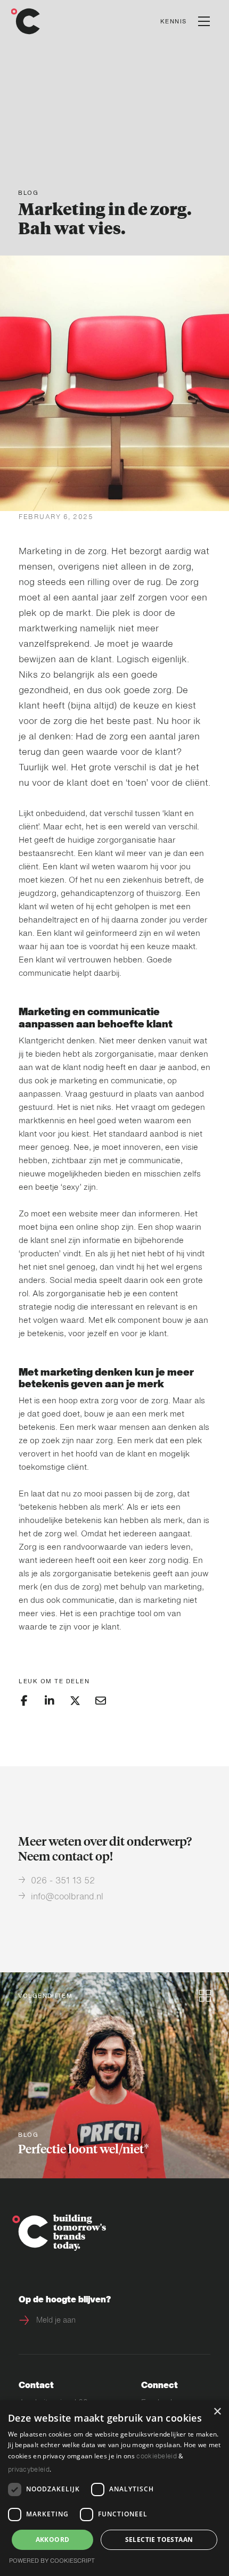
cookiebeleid (157, 2457)
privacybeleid (29, 2470)
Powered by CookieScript (52, 2561)
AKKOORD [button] (53, 2540)
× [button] (217, 2412)
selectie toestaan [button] (159, 2540)
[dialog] (114, 2488)
